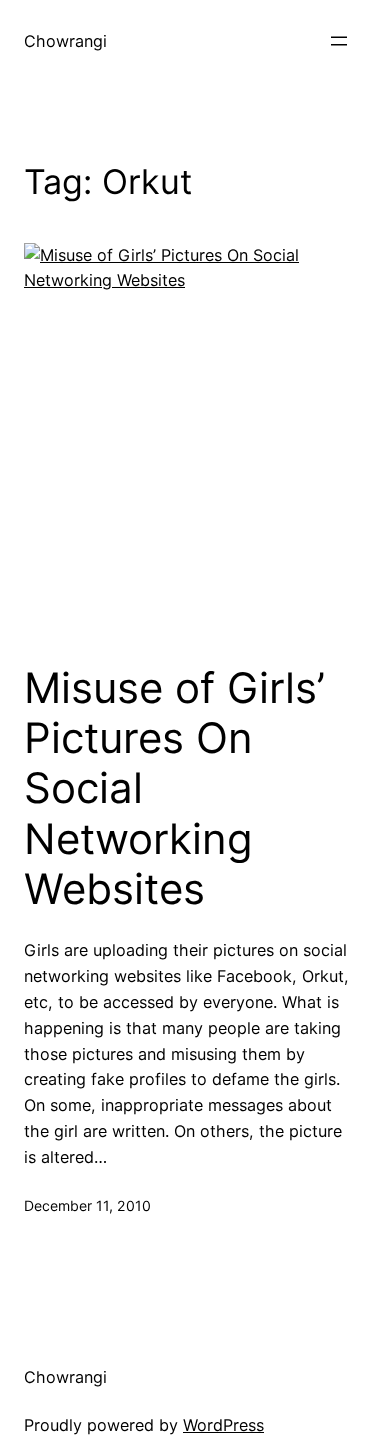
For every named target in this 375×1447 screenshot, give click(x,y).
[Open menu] (339, 41)
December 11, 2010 (87, 1205)
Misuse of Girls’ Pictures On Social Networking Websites (174, 789)
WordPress (223, 1425)
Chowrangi (65, 41)
